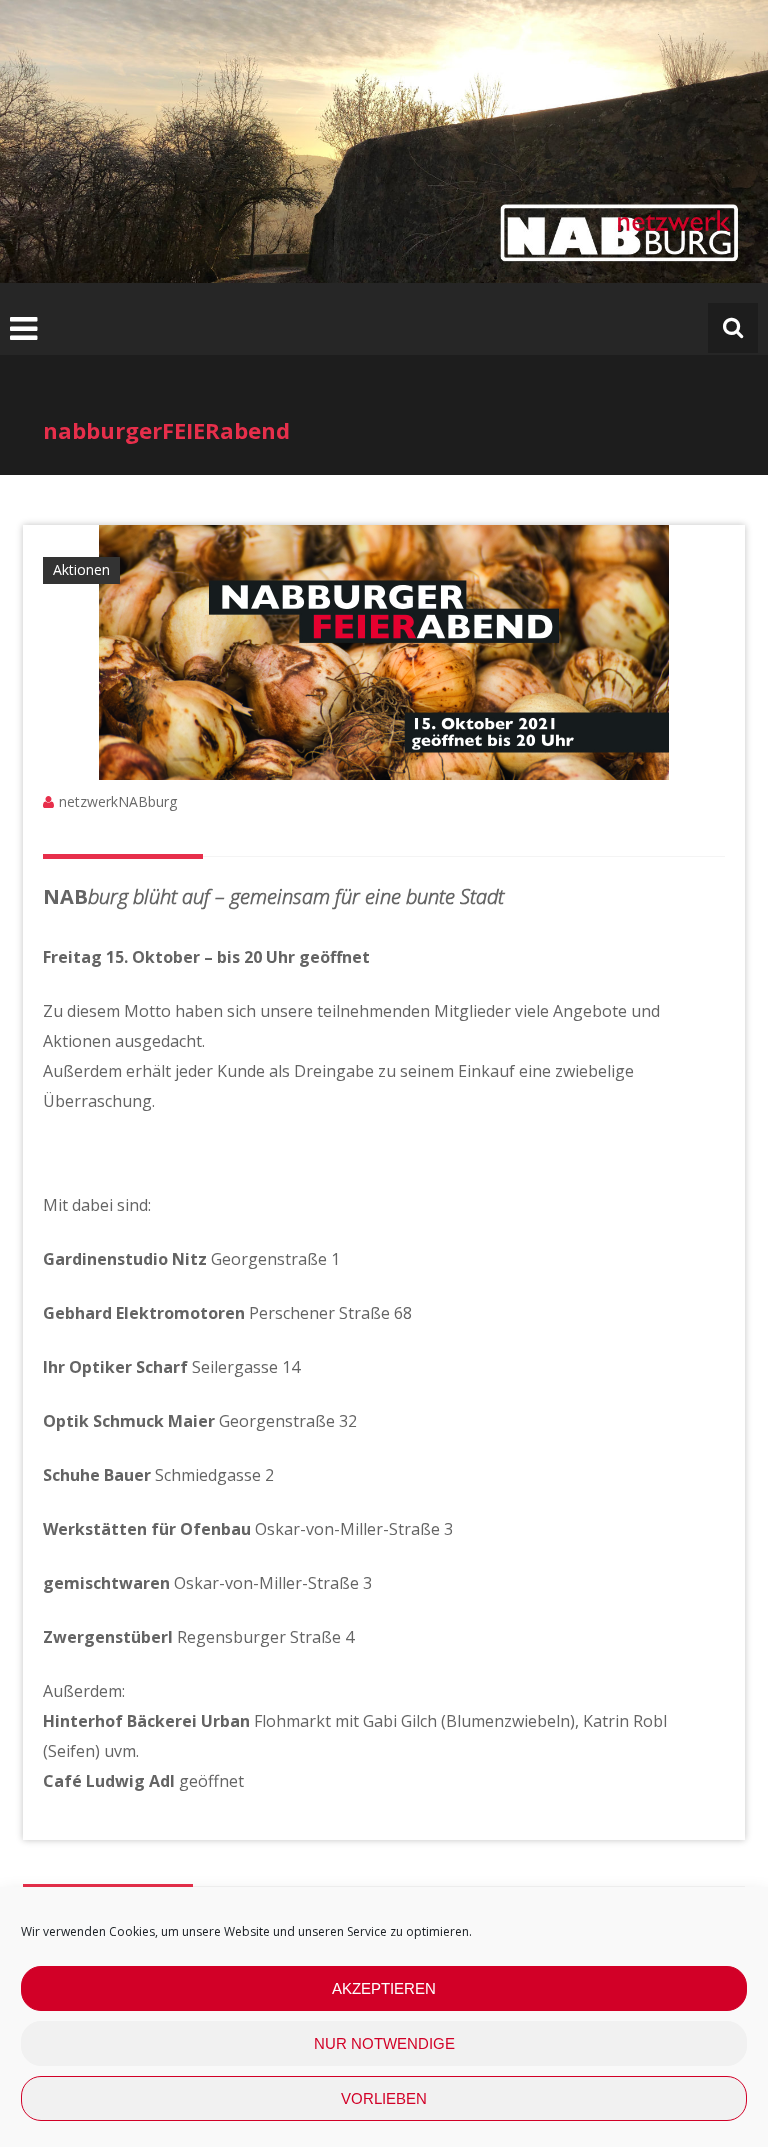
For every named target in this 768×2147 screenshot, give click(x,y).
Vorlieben (384, 2098)
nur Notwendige (384, 2043)
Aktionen (81, 569)
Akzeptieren (384, 1988)
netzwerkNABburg (118, 801)
